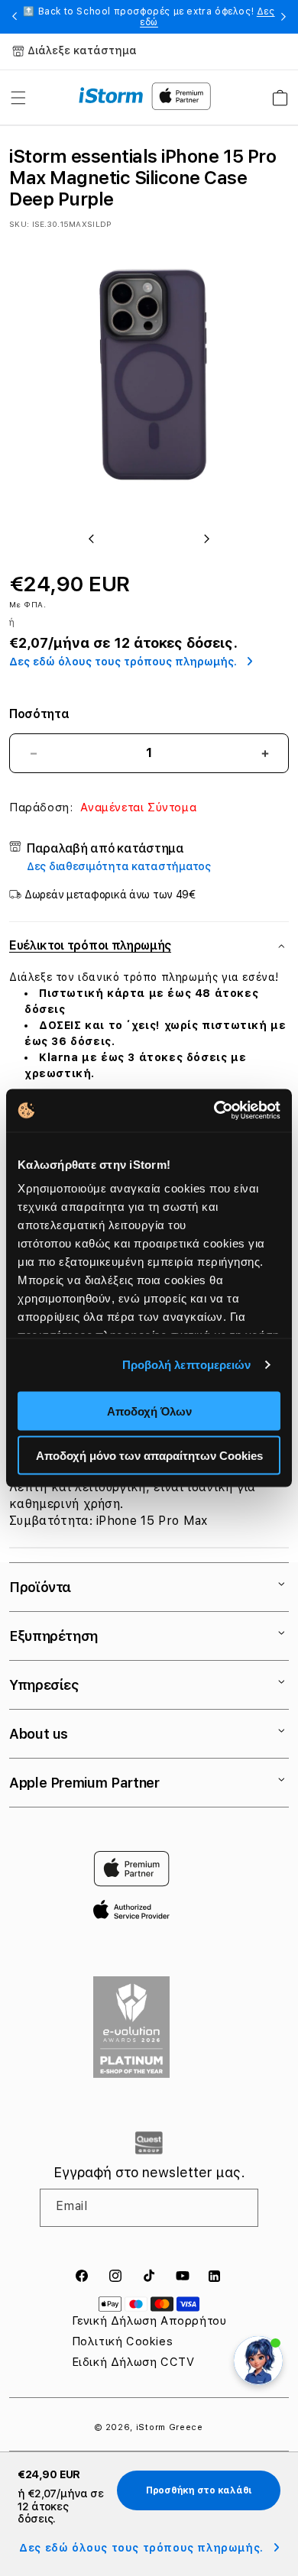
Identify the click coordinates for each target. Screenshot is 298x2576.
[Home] (111, 95)
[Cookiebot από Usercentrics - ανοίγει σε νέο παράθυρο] (214, 1111)
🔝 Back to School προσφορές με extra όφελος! (149, 17)
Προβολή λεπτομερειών (187, 1365)
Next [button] (283, 17)
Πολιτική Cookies (123, 2341)
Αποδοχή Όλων (149, 1411)
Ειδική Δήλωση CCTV (133, 2362)
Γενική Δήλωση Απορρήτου (149, 2321)
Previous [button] (15, 17)
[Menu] (18, 98)
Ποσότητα (39, 714)
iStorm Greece (170, 2427)
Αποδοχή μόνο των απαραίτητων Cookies (149, 1456)
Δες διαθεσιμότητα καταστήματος (119, 866)
